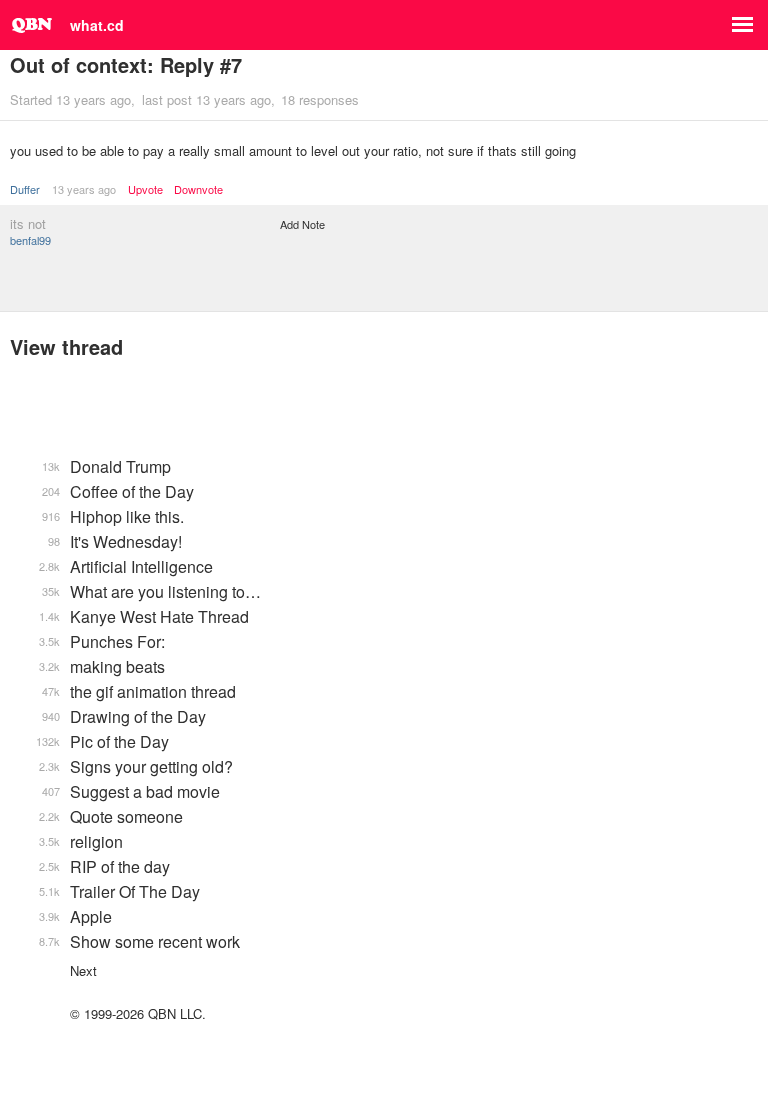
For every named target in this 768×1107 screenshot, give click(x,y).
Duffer (25, 189)
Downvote (198, 189)
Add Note (302, 224)
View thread (66, 346)
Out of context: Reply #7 (126, 64)
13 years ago (84, 189)
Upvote (145, 189)
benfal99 (30, 240)
